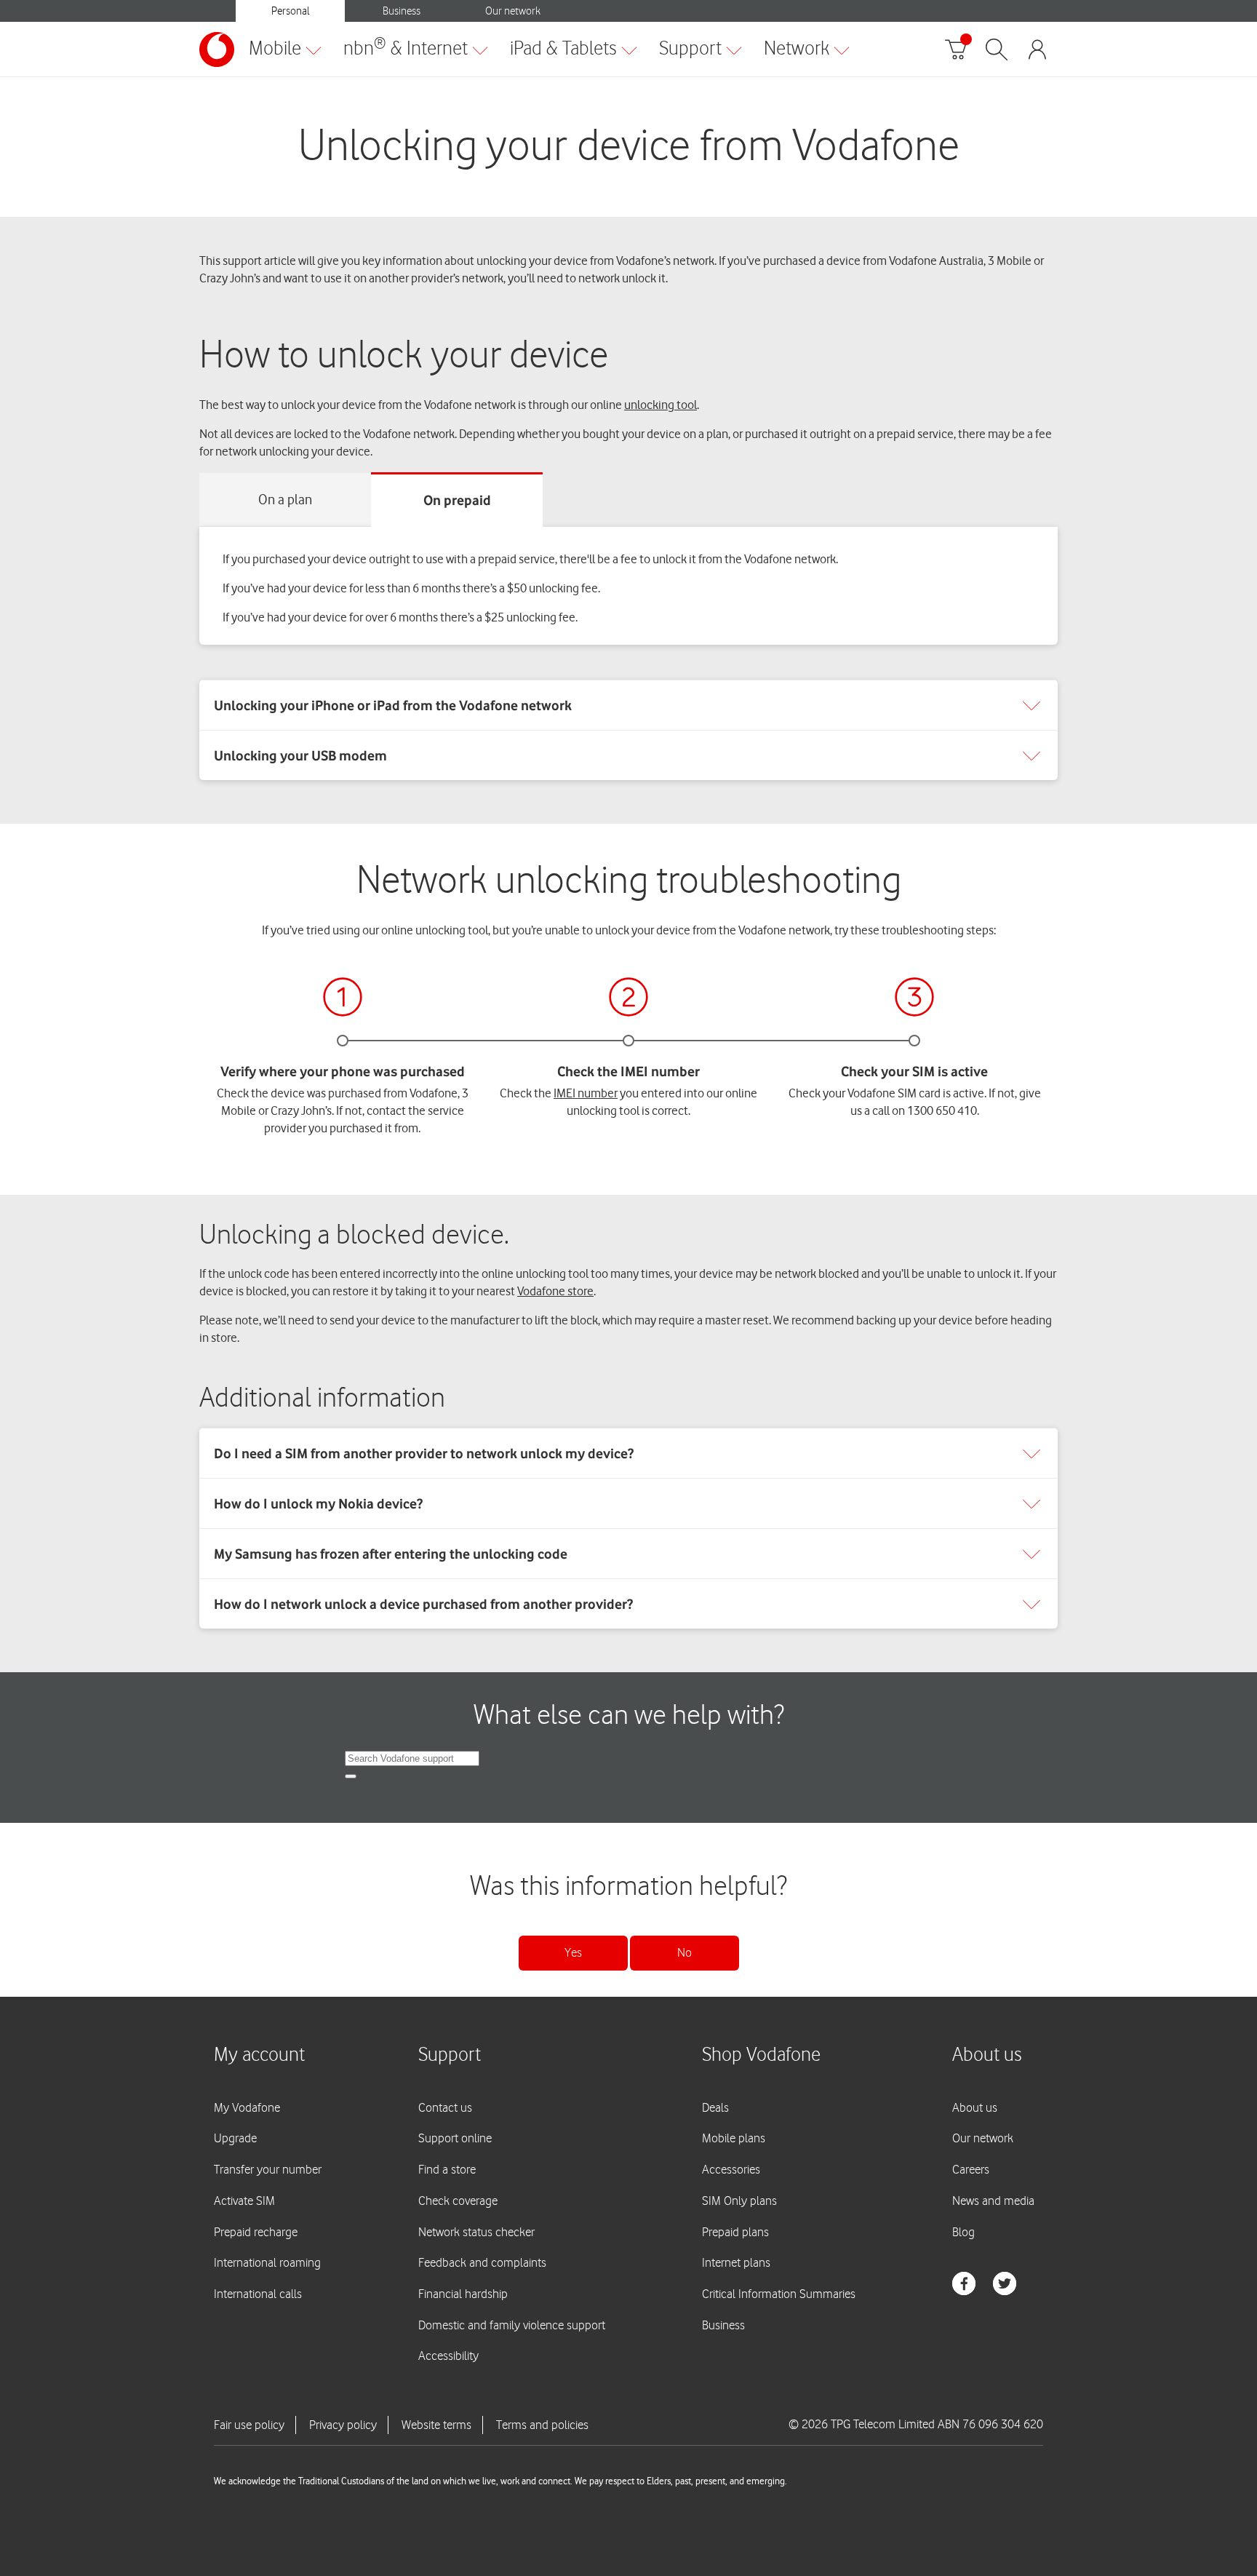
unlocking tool (661, 405)
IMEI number (586, 1093)
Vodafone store (555, 1291)
